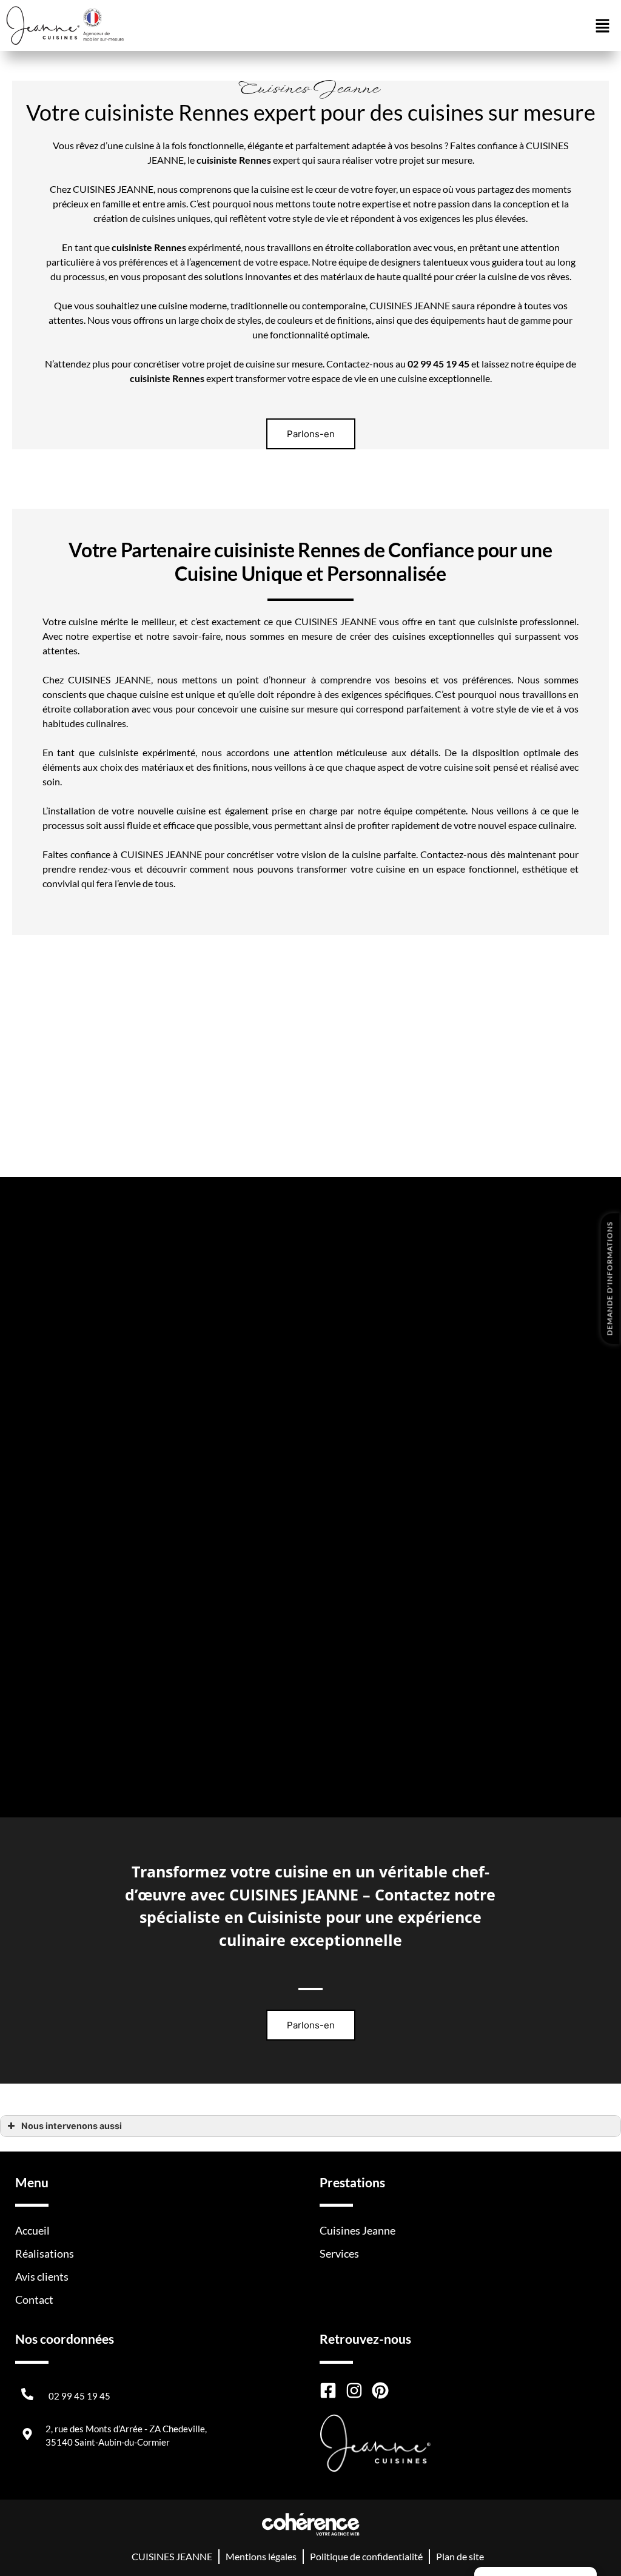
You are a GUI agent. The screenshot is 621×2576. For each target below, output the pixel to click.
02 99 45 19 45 (79, 2396)
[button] (311, 434)
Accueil (32, 2230)
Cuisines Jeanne (357, 2230)
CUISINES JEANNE (172, 2556)
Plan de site (460, 2556)
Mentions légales (261, 2556)
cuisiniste (132, 247)
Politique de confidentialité (366, 2556)
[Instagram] (354, 2390)
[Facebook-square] (328, 2390)
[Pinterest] (380, 2390)
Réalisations (45, 2253)
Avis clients (42, 2276)
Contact (34, 2299)
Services (339, 2253)
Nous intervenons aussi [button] (72, 2126)
